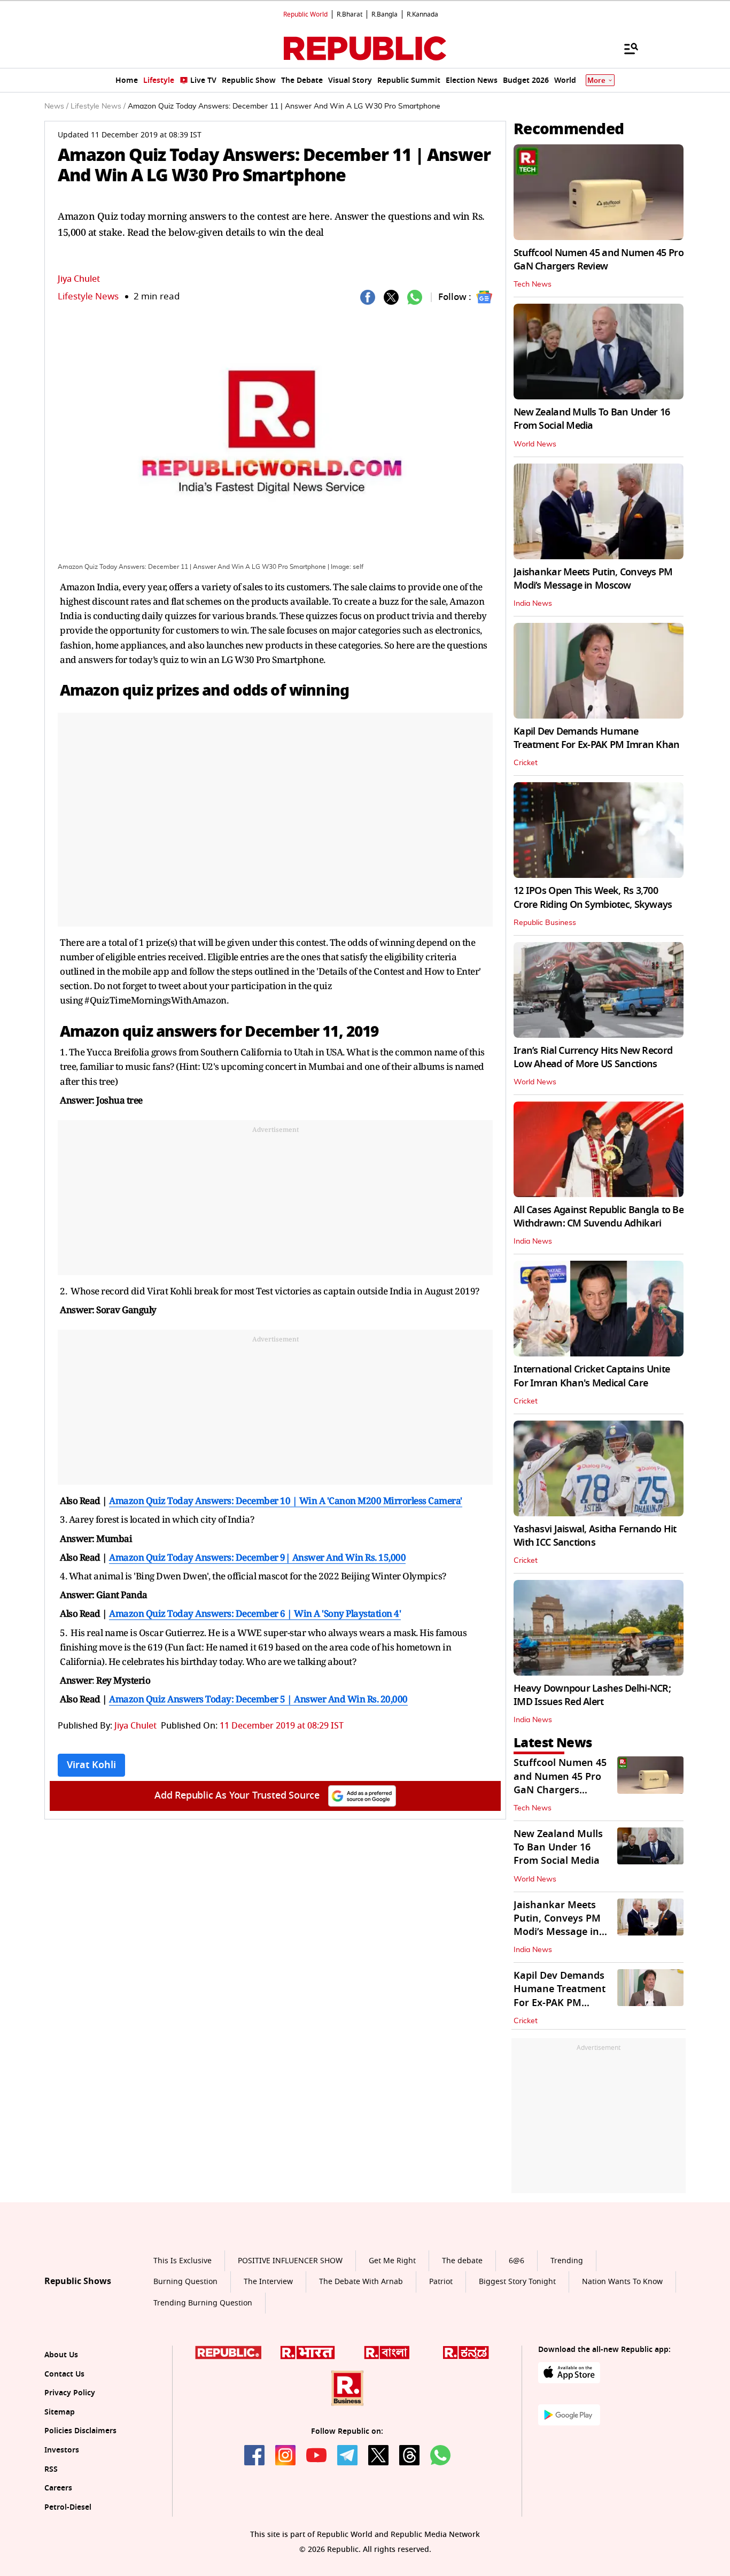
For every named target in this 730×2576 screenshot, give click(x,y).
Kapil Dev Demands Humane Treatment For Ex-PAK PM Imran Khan (597, 738)
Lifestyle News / (98, 106)
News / (56, 106)
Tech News (533, 284)
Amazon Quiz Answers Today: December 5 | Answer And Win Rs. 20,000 (258, 1699)
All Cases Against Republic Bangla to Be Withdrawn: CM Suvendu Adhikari (599, 1217)
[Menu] (626, 48)
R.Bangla (385, 14)
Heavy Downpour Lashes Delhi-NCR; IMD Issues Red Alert (592, 1695)
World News (535, 444)
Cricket (526, 763)
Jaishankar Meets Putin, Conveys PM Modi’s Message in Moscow (593, 579)
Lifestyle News (88, 296)
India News (533, 604)
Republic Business (545, 923)
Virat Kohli (91, 1765)
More (596, 80)
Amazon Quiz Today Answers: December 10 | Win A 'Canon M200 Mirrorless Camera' (286, 1501)
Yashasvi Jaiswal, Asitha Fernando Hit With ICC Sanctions (595, 1536)
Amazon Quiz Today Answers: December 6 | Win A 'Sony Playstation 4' (255, 1613)
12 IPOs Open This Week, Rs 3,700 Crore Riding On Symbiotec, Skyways (593, 897)
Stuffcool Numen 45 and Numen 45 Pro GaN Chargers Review (599, 260)
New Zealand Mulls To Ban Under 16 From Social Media (592, 419)
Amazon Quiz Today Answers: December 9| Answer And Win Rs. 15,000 (257, 1557)
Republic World (305, 14)
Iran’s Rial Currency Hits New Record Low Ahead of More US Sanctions (593, 1057)
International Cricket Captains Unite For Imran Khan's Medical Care (592, 1376)
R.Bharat (350, 14)
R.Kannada (422, 14)
